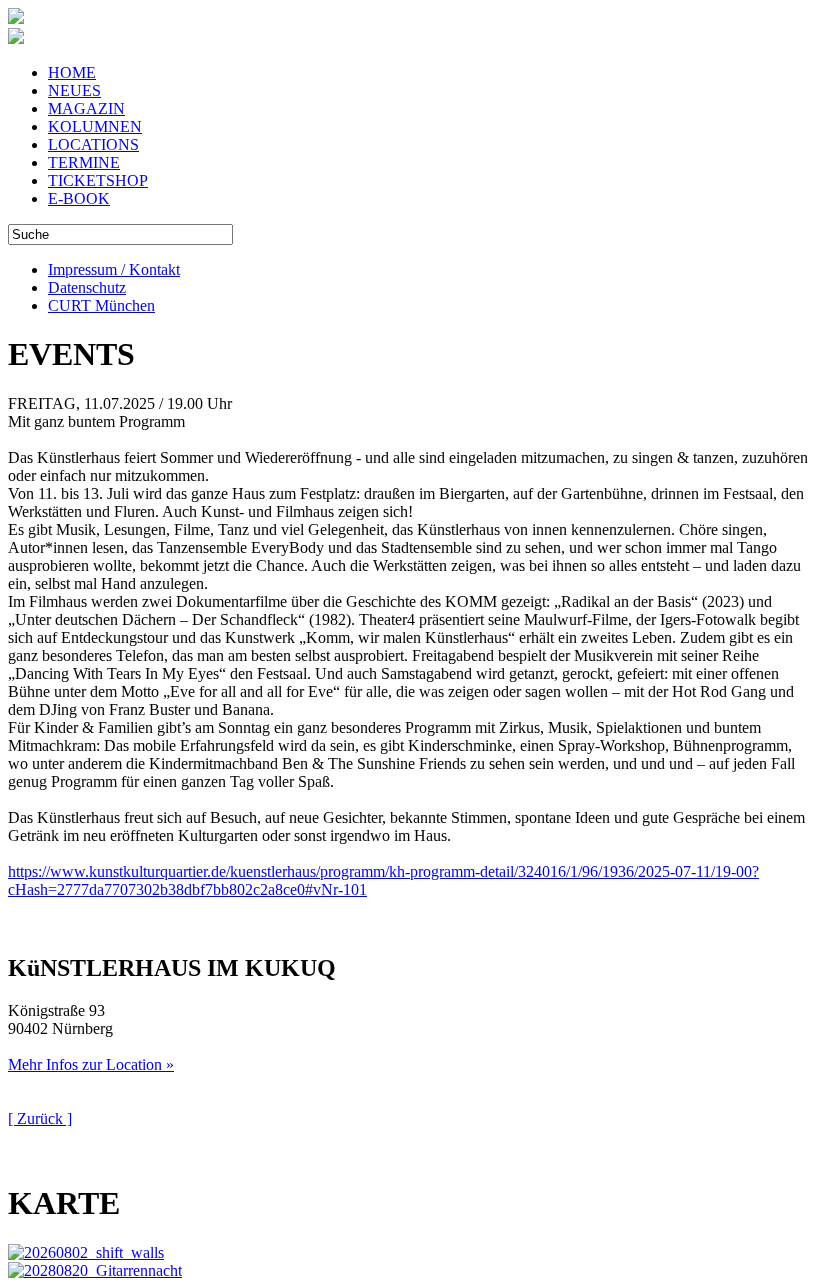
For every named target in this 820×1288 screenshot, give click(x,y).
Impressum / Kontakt (114, 269)
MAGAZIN (86, 108)
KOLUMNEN (95, 126)
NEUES (74, 90)
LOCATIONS (93, 144)
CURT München (101, 305)
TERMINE (84, 162)
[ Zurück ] (40, 1118)
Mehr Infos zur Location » (91, 1064)
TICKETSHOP (98, 180)
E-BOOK (79, 198)
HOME (72, 72)
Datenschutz (87, 287)
